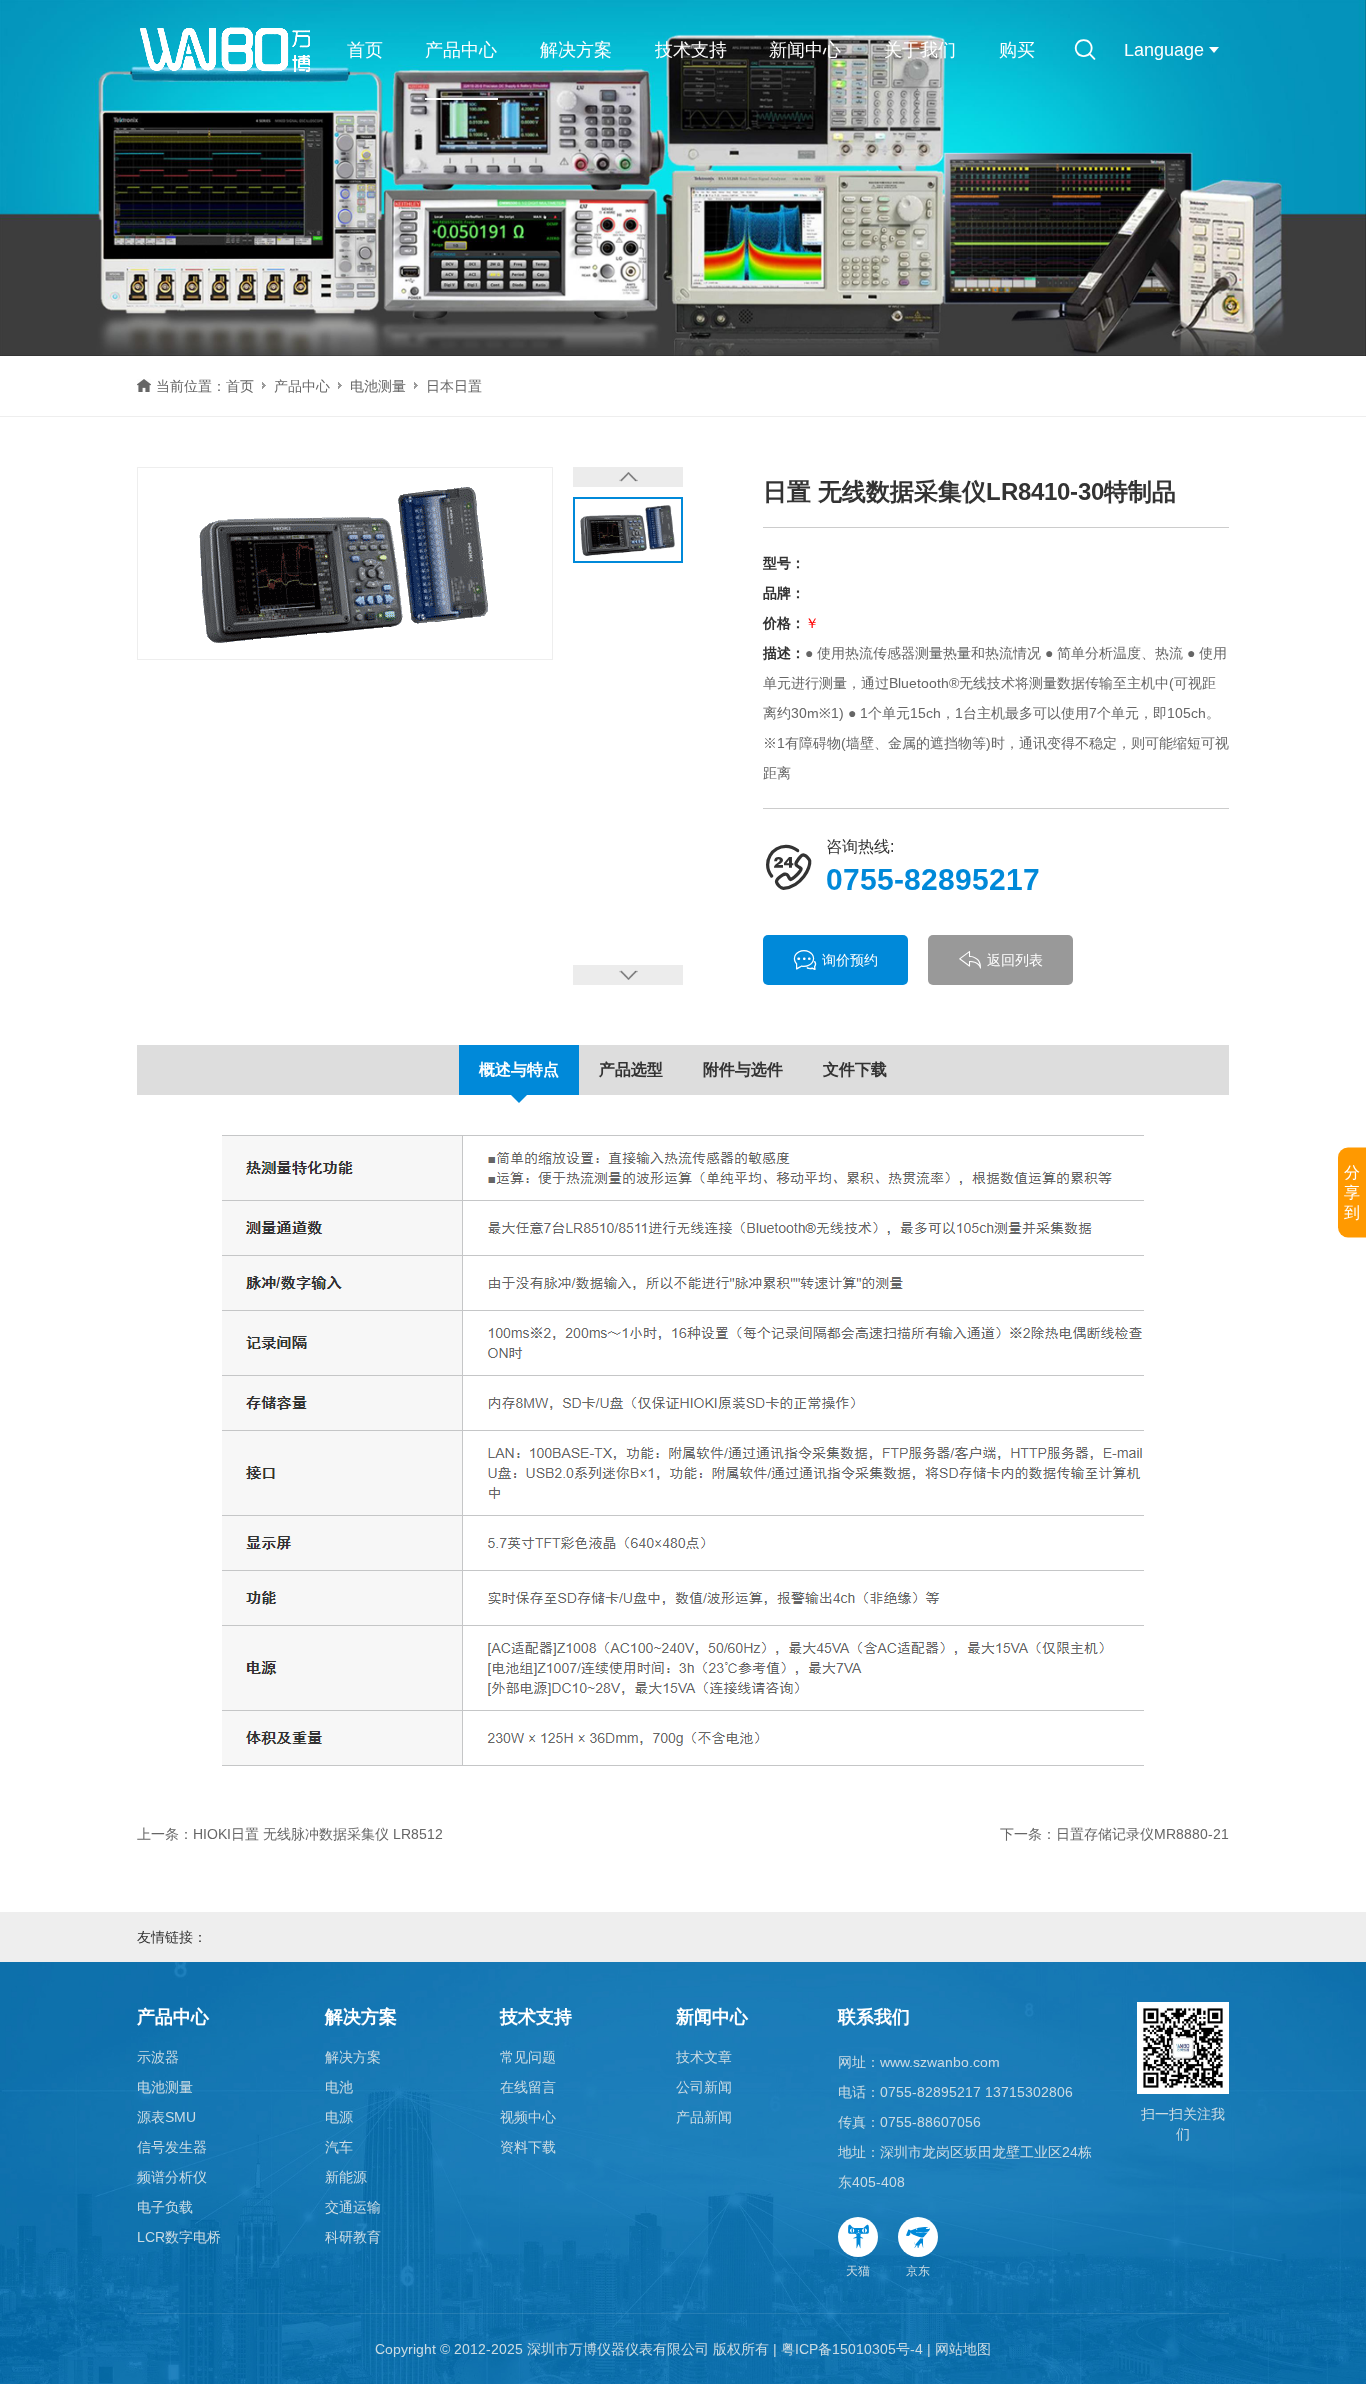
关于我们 (920, 50)
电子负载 (165, 2207)
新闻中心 (805, 50)
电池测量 (378, 386)
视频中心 (528, 2117)
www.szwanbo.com (940, 2062)
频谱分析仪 (172, 2177)
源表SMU (166, 2117)
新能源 (346, 2177)
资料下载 (528, 2147)
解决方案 (576, 50)
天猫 (858, 2271)
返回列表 (1015, 960)
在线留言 (528, 2087)
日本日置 (454, 386)
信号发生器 (172, 2147)
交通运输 (353, 2207)
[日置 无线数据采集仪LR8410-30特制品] (345, 563)
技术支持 (691, 50)
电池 (339, 2087)
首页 (365, 50)
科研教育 (353, 2237)
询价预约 (850, 960)
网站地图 (963, 2349)
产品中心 (461, 50)
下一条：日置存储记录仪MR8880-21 (1114, 1834)
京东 (918, 2271)
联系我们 (874, 2017)
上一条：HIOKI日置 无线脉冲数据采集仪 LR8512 (290, 1834)
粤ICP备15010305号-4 (852, 2349)
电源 (339, 2117)
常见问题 (528, 2057)
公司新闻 (704, 2087)
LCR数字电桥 (179, 2237)
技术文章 (704, 2057)
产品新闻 (704, 2117)
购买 (1017, 50)
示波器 (158, 2057)
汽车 (339, 2147)
